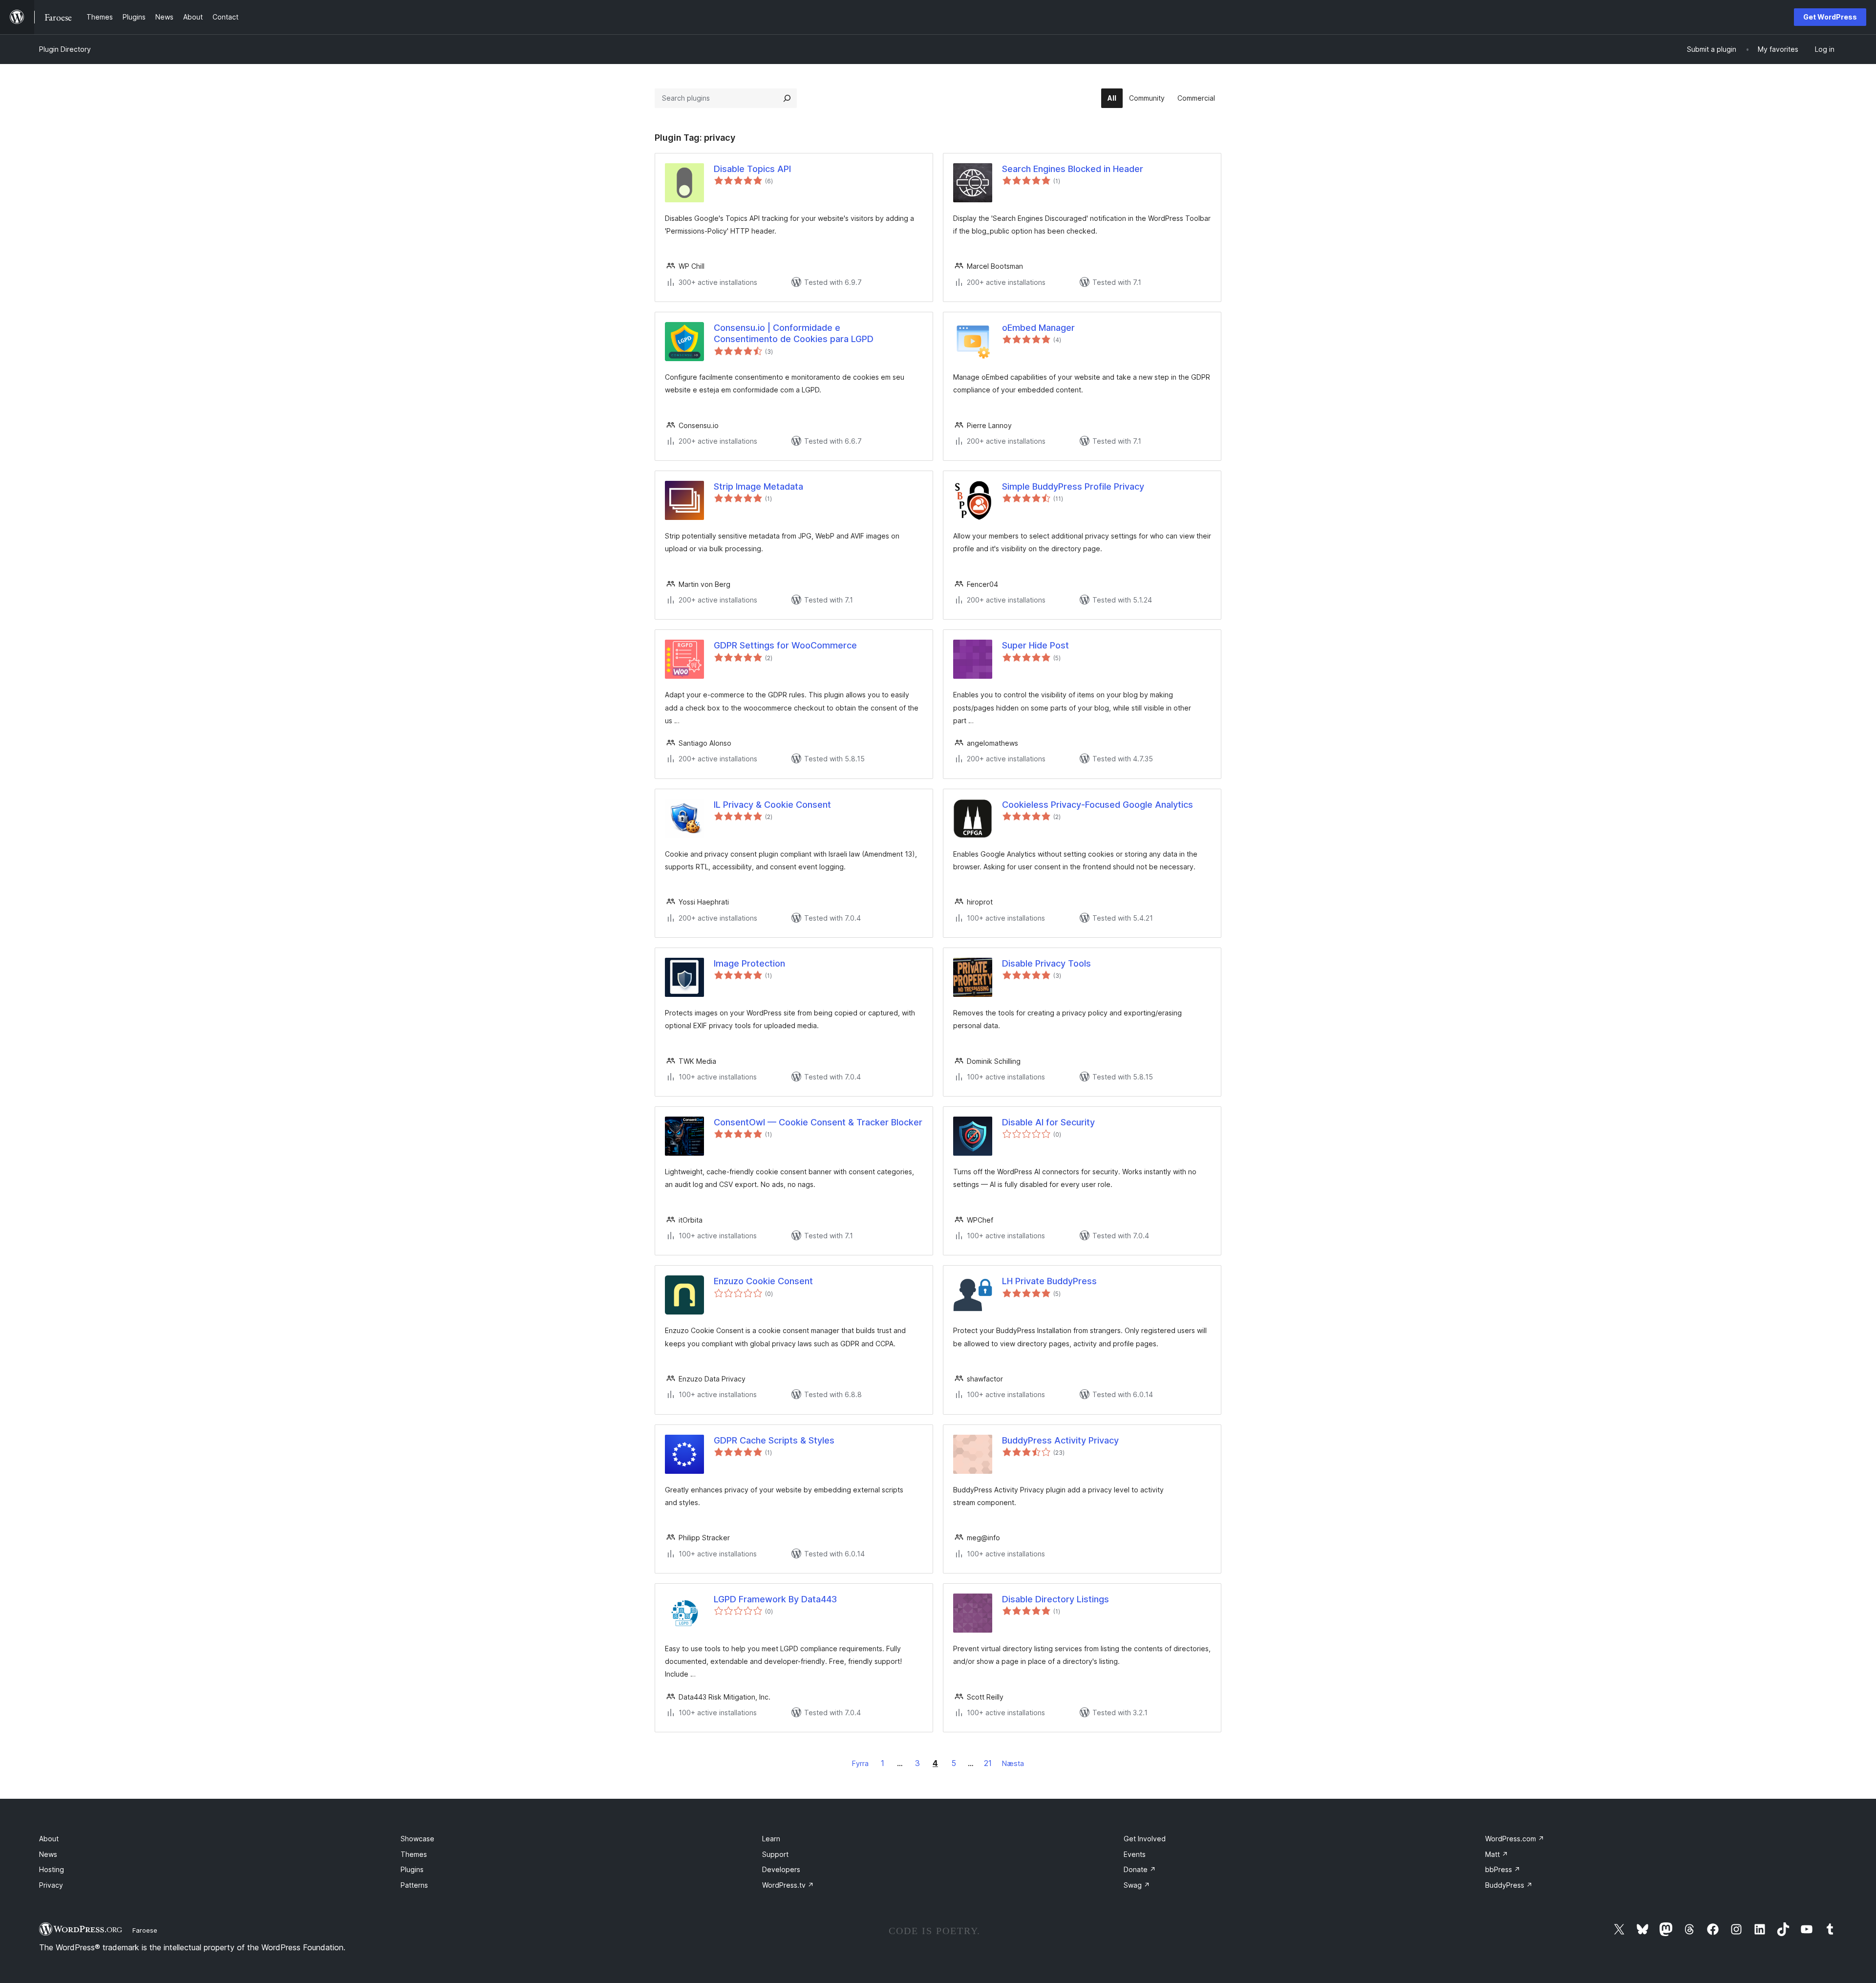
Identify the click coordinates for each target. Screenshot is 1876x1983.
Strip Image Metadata (758, 486)
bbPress (1503, 1869)
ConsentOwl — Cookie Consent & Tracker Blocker (818, 1122)
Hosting (52, 1869)
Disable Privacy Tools (1046, 963)
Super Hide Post (1035, 645)
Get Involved (1145, 1839)
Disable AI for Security (1048, 1122)
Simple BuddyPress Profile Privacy (1073, 486)
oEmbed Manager (1038, 328)
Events (1135, 1854)
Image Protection (749, 963)
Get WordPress (1830, 17)
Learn (771, 1839)
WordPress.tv (788, 1885)
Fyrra (860, 1763)
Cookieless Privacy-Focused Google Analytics (1098, 805)
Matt (1497, 1854)
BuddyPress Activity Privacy (1060, 1440)
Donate (1140, 1869)
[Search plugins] (787, 98)
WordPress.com (1515, 1839)
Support (775, 1854)
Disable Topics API (752, 169)
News (48, 1854)
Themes (414, 1854)
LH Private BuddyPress (1049, 1281)
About (49, 1839)
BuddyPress (1509, 1885)
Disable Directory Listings (1055, 1599)
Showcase (417, 1839)
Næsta (1013, 1763)
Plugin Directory (65, 49)
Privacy (51, 1885)
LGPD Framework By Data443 (775, 1599)
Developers (781, 1869)
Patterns (414, 1885)
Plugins (412, 1869)
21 (988, 1763)
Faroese (145, 1930)
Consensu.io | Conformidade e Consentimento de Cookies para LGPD (794, 333)
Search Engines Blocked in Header (1073, 169)
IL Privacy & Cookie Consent (772, 805)
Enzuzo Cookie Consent (763, 1281)
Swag (1137, 1885)
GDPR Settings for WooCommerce (785, 645)
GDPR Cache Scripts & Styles (774, 1440)
